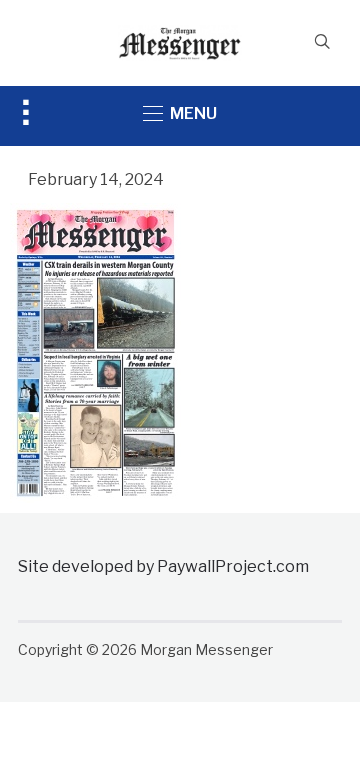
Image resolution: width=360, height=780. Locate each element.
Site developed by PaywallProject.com (163, 566)
